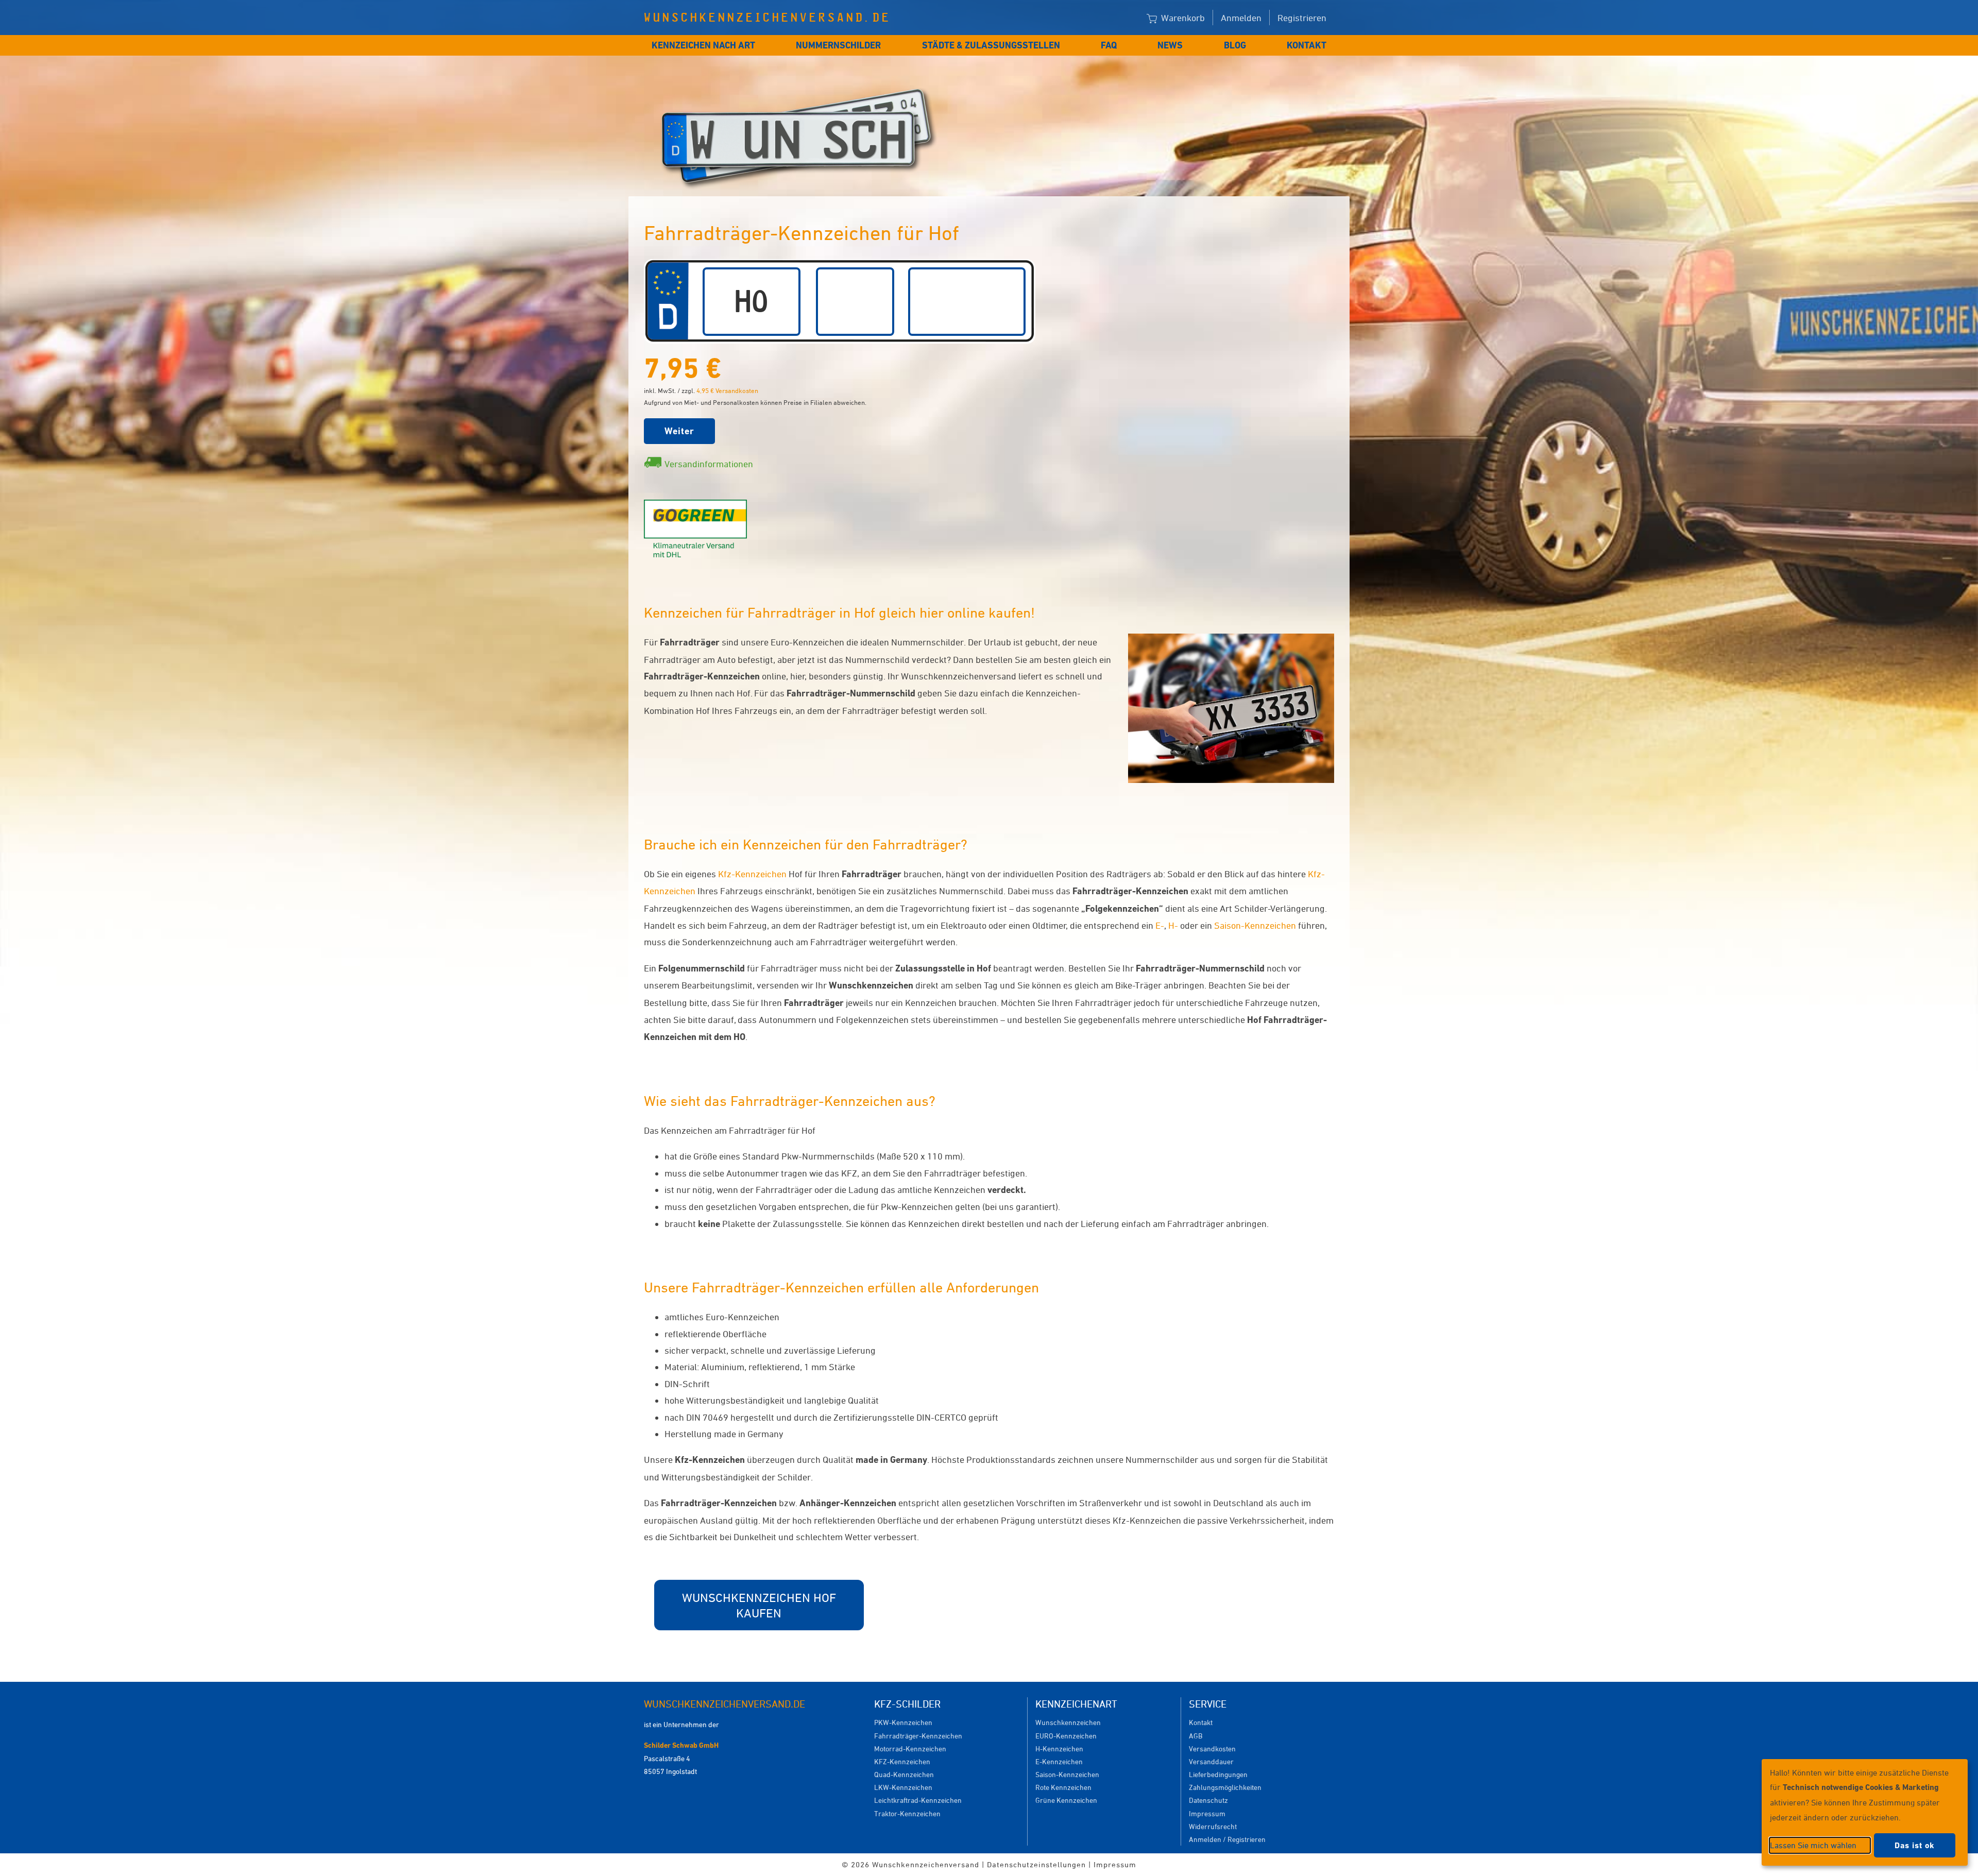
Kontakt (1307, 45)
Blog (1235, 45)
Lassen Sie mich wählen (1813, 1845)
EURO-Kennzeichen (1066, 1736)
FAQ (1109, 45)
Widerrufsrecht (1213, 1826)
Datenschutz (1208, 1800)
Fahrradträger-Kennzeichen (918, 1736)
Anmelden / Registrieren (1227, 1839)
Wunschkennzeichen (1068, 1722)
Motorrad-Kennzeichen (910, 1749)
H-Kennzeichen (1059, 1749)
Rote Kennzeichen (1063, 1787)
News (1170, 45)
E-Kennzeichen (1059, 1761)
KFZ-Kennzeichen (902, 1761)
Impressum (1207, 1813)
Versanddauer (1211, 1761)
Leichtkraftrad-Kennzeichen (918, 1800)
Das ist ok (1915, 1845)
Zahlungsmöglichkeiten (1225, 1787)
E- (1160, 925)
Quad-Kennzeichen (904, 1774)
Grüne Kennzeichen (1066, 1800)
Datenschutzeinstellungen (1036, 1864)
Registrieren (1302, 18)
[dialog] (1865, 1812)
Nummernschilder (838, 45)
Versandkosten (1212, 1749)
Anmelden (1241, 18)
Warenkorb (1182, 18)
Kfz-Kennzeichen (752, 874)
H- (1173, 925)
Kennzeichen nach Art (703, 45)
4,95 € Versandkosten (727, 390)
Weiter (679, 431)
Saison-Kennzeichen (1255, 925)
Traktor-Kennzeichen (907, 1813)
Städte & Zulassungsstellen (991, 45)
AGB (1196, 1736)
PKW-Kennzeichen (903, 1722)
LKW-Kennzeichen (903, 1787)
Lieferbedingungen (1218, 1774)
